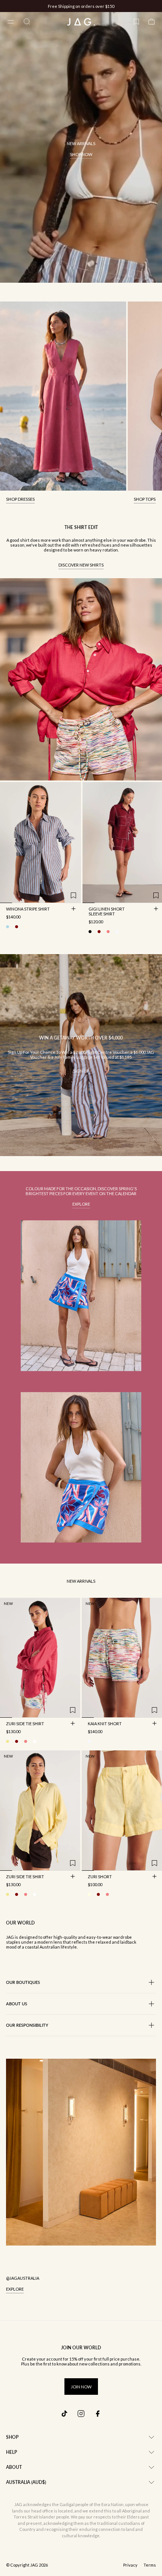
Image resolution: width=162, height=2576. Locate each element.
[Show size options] (73, 909)
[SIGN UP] (81, 1055)
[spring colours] (81, 1296)
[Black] (90, 932)
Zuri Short (100, 1877)
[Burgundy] (99, 932)
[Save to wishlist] (73, 896)
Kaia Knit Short (105, 1724)
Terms (150, 2565)
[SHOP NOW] (81, 147)
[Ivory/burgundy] (17, 927)
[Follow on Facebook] (98, 2414)
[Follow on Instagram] (81, 2414)
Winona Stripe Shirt (28, 909)
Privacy (130, 2565)
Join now (81, 2387)
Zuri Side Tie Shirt (25, 1724)
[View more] (81, 679)
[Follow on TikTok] (64, 2414)
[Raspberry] (108, 932)
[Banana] (8, 1741)
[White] (117, 932)
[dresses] (63, 396)
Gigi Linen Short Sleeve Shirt (107, 912)
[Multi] (89, 1741)
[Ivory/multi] (26, 927)
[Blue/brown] (8, 927)
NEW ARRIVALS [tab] (81, 1581)
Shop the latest (112, 6)
